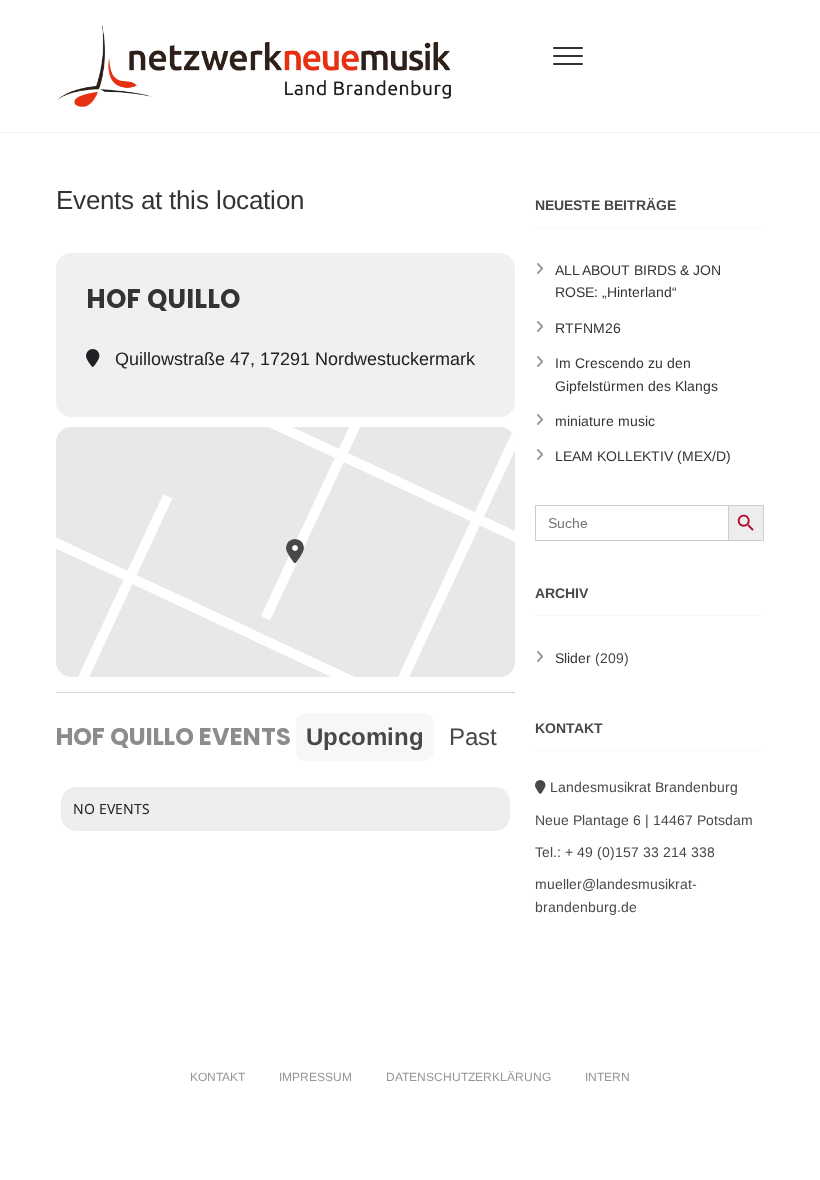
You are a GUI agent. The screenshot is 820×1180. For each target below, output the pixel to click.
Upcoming (365, 736)
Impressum (315, 1077)
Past (473, 736)
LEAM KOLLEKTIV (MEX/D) (643, 456)
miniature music (605, 421)
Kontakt (217, 1077)
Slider (573, 658)
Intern (607, 1077)
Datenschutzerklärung (468, 1077)
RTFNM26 (588, 328)
